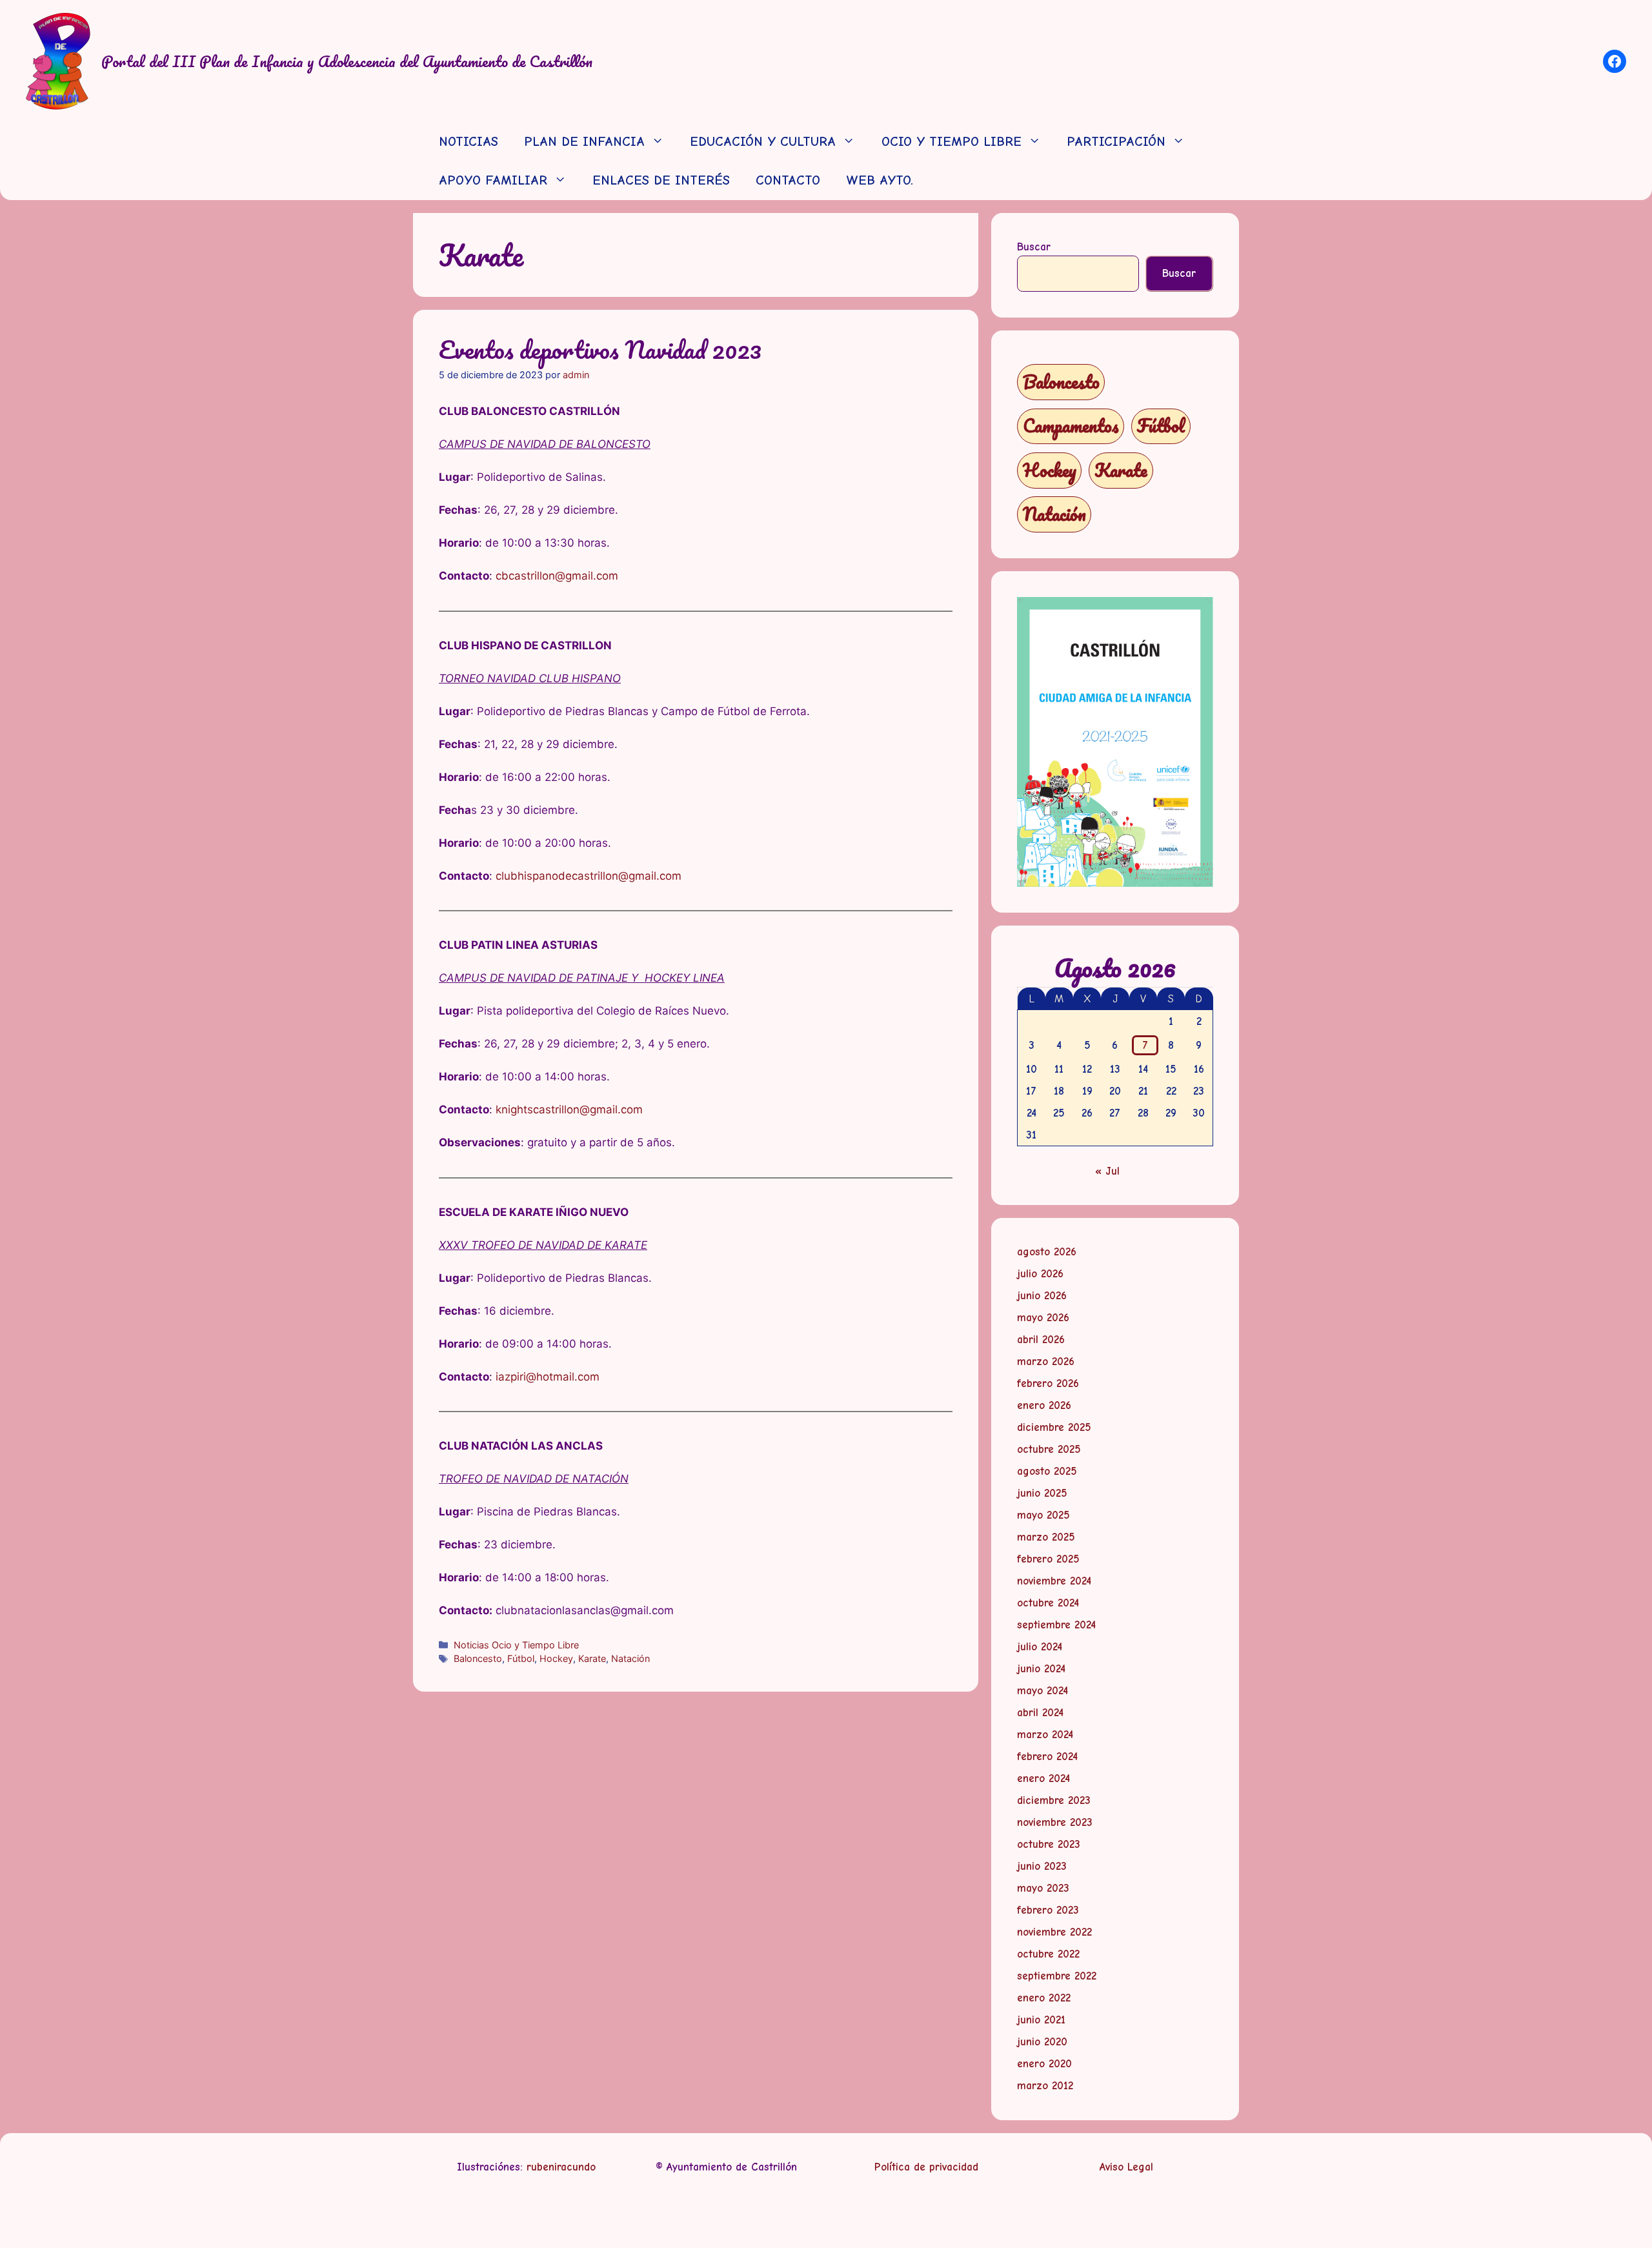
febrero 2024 (1047, 1757)
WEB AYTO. (880, 180)
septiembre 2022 (1057, 1976)
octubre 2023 (1049, 1844)
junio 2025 (1042, 1493)
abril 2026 (1041, 1340)
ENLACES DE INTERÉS (661, 180)
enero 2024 (1043, 1778)
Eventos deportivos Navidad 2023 (600, 349)
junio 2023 (1042, 1866)
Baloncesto (478, 1658)
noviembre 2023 (1055, 1822)
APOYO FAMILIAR (493, 180)
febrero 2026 (1048, 1383)
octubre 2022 (1048, 1954)
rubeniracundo (561, 2167)
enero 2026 (1044, 1405)
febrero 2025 (1048, 1559)
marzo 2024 (1045, 1735)
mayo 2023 (1043, 1888)
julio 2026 (1040, 1274)
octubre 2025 (1049, 1449)
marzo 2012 (1045, 2086)
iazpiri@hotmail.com (548, 1377)
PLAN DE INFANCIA (584, 142)
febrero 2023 (1048, 1910)
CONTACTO (788, 180)
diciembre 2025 (1054, 1427)
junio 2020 (1042, 2042)
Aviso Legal (1126, 2167)
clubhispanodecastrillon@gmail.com (589, 876)
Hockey (556, 1658)
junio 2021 (1041, 2020)
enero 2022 (1044, 1998)
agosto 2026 (1047, 1252)
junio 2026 (1042, 1296)
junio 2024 (1041, 1669)
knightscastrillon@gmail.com (569, 1109)
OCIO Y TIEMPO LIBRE (952, 142)
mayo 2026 (1043, 1318)
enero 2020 (1044, 2064)
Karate (592, 1658)
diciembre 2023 (1054, 1800)
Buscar (1034, 247)
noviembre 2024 (1054, 1581)
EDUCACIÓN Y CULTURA (763, 142)
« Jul (1107, 1171)
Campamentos (1071, 426)
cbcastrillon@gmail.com (557, 576)
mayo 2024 (1043, 1691)
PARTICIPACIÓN (1116, 142)
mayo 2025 (1043, 1515)
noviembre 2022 (1054, 1932)
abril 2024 (1040, 1713)
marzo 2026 (1046, 1362)
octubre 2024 (1048, 1603)
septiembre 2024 (1056, 1625)
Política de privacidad (926, 2167)
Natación (630, 1658)
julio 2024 (1040, 1647)
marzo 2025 (1046, 1537)
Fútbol (521, 1658)
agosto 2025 (1047, 1471)
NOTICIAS (468, 142)
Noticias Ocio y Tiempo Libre (516, 1645)
